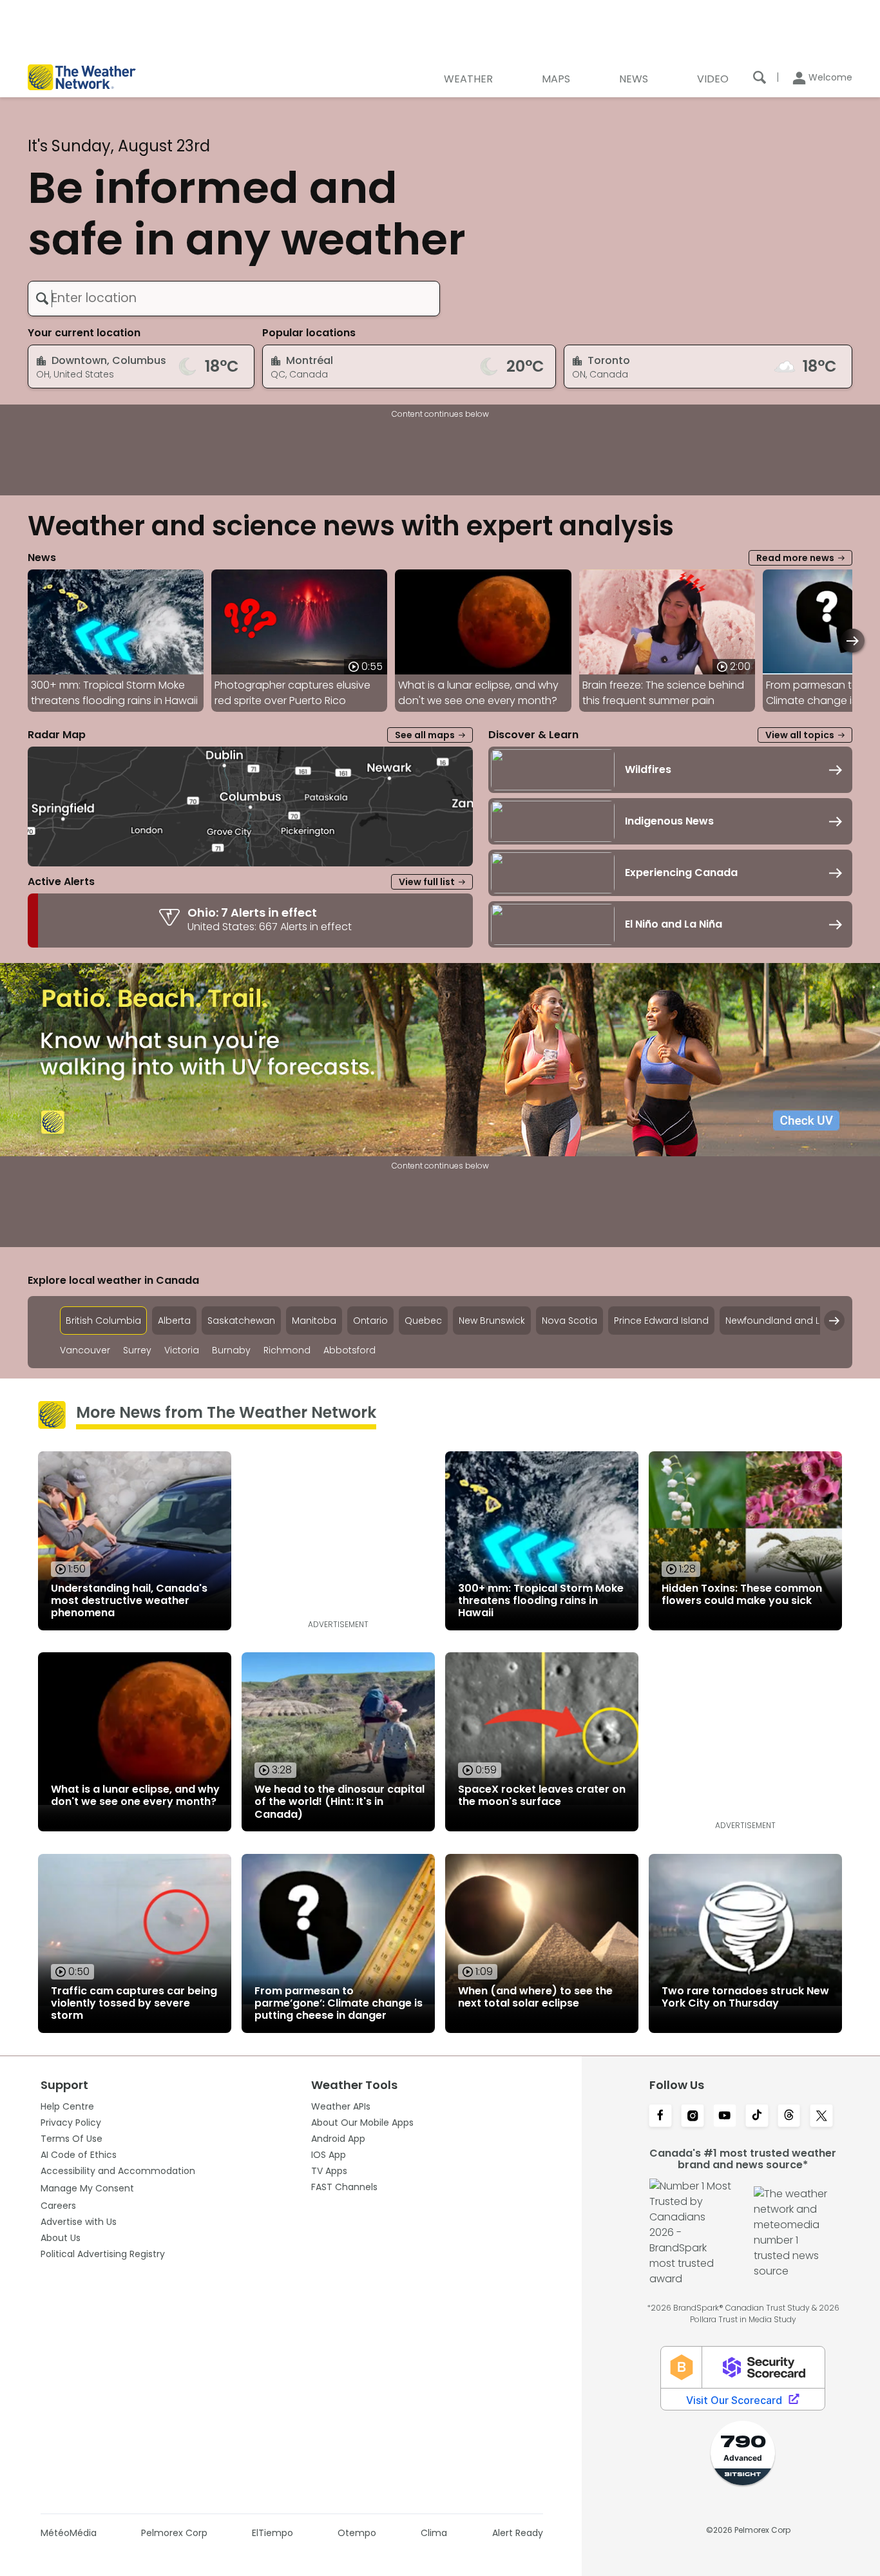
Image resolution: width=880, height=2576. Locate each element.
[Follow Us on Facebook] (660, 2117)
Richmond (287, 1350)
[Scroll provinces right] (834, 1321)
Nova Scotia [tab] (569, 1321)
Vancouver (85, 1350)
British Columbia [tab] (103, 1321)
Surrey (137, 1350)
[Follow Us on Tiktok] (757, 2117)
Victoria (182, 1350)
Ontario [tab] (370, 1321)
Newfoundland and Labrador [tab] (792, 1321)
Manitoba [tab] (314, 1321)
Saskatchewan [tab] (241, 1321)
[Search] (760, 77)
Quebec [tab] (423, 1321)
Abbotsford (349, 1350)
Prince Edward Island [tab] (661, 1321)
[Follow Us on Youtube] (725, 2117)
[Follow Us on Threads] (789, 2117)
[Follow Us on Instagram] (693, 2117)
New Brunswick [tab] (492, 1321)
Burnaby (231, 1350)
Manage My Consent (87, 2188)
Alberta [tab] (174, 1321)
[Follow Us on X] (821, 2117)
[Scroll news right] (853, 641)
